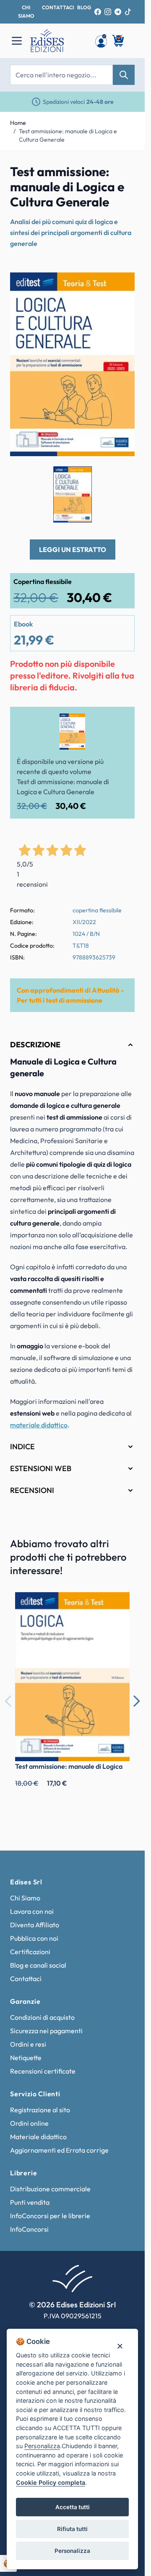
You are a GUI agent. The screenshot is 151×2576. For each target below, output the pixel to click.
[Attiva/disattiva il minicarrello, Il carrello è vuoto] (119, 41)
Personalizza (72, 2551)
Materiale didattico (38, 2137)
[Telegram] (118, 12)
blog (84, 7)
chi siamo (26, 12)
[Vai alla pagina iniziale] (58, 41)
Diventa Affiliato (35, 1925)
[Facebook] (98, 12)
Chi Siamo (25, 1898)
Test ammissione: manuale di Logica (69, 1766)
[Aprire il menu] (17, 41)
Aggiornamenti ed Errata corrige (59, 2150)
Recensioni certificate (43, 2071)
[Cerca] (124, 75)
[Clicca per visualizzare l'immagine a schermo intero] (72, 364)
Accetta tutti (73, 2507)
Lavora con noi (32, 1911)
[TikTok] (128, 12)
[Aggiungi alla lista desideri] (121, 286)
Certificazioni (30, 1952)
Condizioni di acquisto (42, 2017)
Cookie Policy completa (51, 2482)
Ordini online (29, 2123)
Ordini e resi (28, 2044)
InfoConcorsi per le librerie (50, 2216)
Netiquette (26, 2058)
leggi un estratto (73, 550)
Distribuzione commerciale (50, 2189)
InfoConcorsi (29, 2229)
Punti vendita (30, 2202)
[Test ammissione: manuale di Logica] (72, 1676)
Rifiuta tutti (72, 2529)
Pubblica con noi (34, 1938)
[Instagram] (108, 12)
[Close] (120, 2346)
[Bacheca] (101, 41)
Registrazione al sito (40, 2110)
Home (18, 123)
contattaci (58, 7)
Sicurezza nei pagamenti (46, 2031)
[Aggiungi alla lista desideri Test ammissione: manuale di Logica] (117, 1605)
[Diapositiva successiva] (136, 1701)
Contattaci (26, 1979)
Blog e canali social (38, 1965)
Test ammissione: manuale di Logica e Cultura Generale (68, 135)
